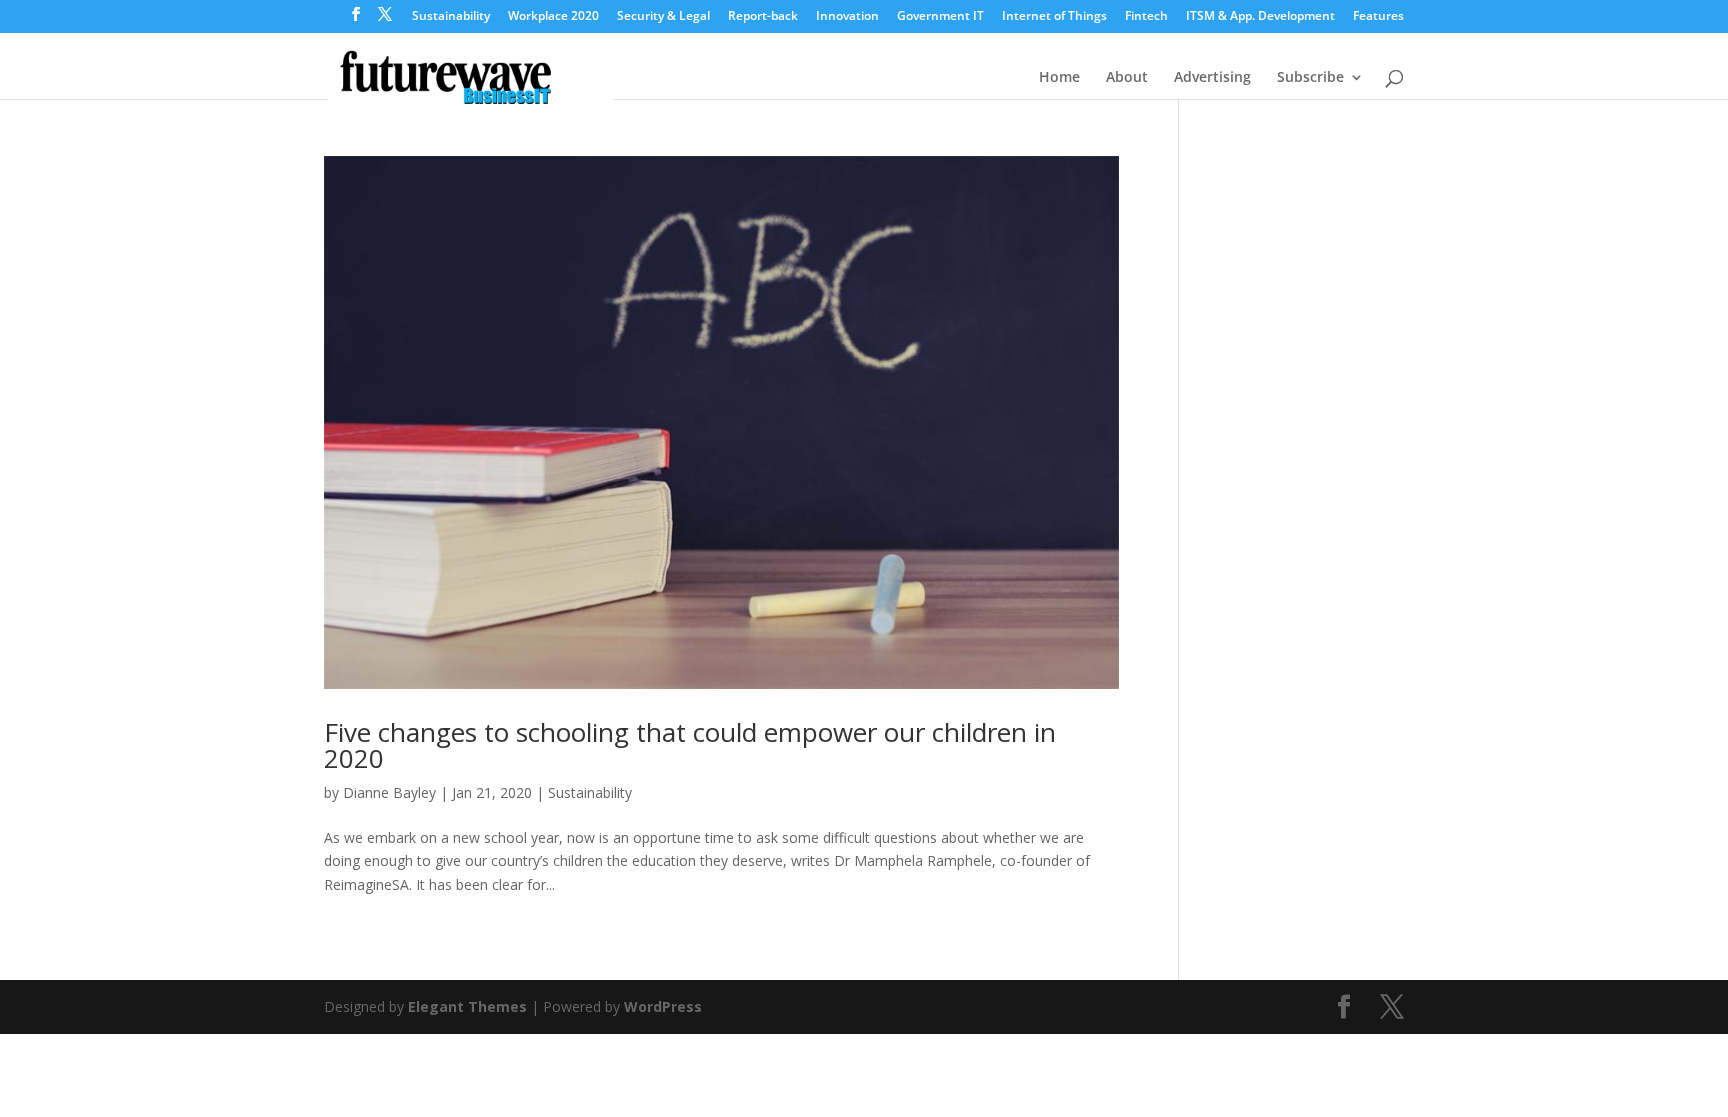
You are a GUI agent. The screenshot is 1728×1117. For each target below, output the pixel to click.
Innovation (847, 17)
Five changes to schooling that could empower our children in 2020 (690, 745)
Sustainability (451, 17)
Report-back (763, 17)
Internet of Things (1054, 17)
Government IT (940, 17)
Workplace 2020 (553, 17)
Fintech (1146, 17)
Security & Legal (663, 17)
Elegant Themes (467, 1006)
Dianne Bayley (389, 792)
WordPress (663, 1006)
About (1127, 78)
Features (1378, 17)
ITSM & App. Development (1260, 17)
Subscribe (1310, 78)
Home (1059, 78)
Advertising (1212, 78)
